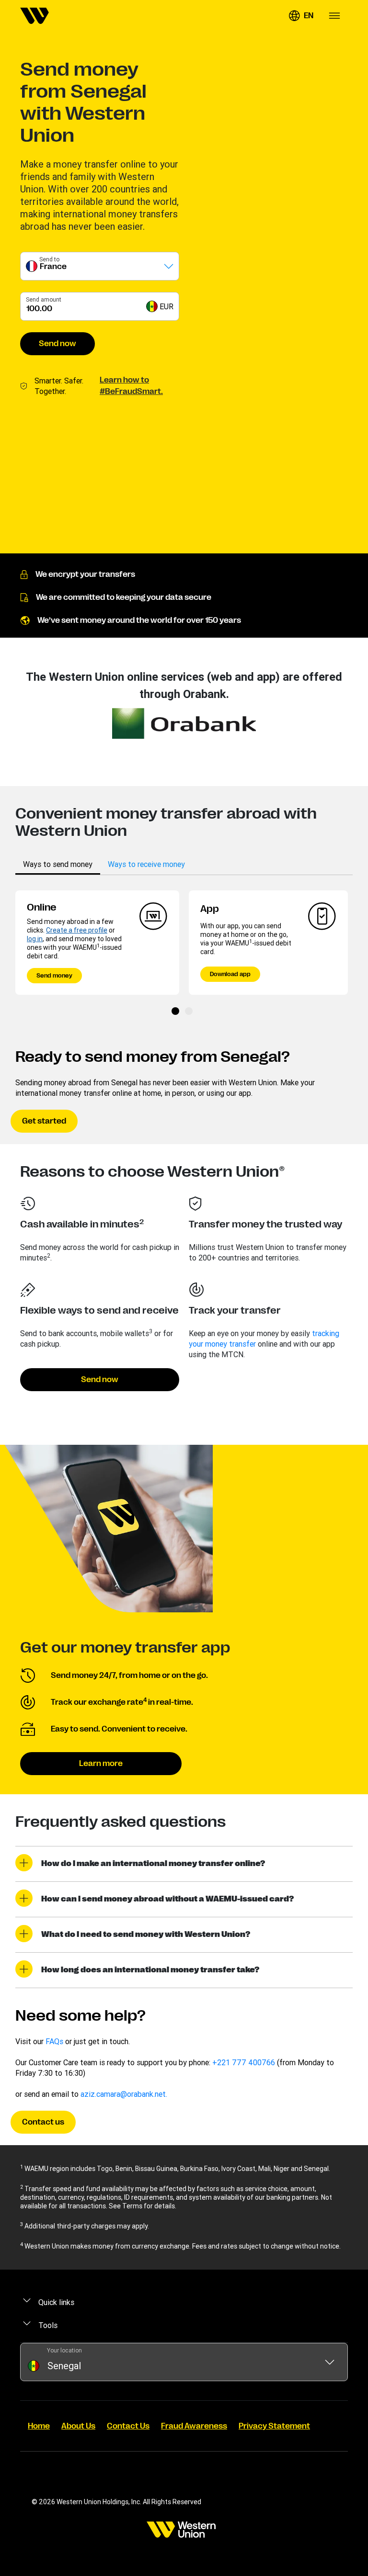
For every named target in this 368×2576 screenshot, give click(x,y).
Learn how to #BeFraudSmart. (131, 386)
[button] (301, 16)
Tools (48, 2325)
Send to (49, 259)
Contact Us (128, 2426)
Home (39, 2426)
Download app (230, 974)
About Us (78, 2426)
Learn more (101, 1764)
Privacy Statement (274, 2426)
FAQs (54, 2041)
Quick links (56, 2302)
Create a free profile (77, 930)
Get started (44, 1121)
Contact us (43, 2122)
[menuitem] (34, 16)
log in (35, 939)
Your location (64, 2350)
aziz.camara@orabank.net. (124, 2094)
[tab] (58, 864)
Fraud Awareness (194, 2426)
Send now (57, 344)
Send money (54, 976)
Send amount (44, 299)
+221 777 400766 (244, 2062)
